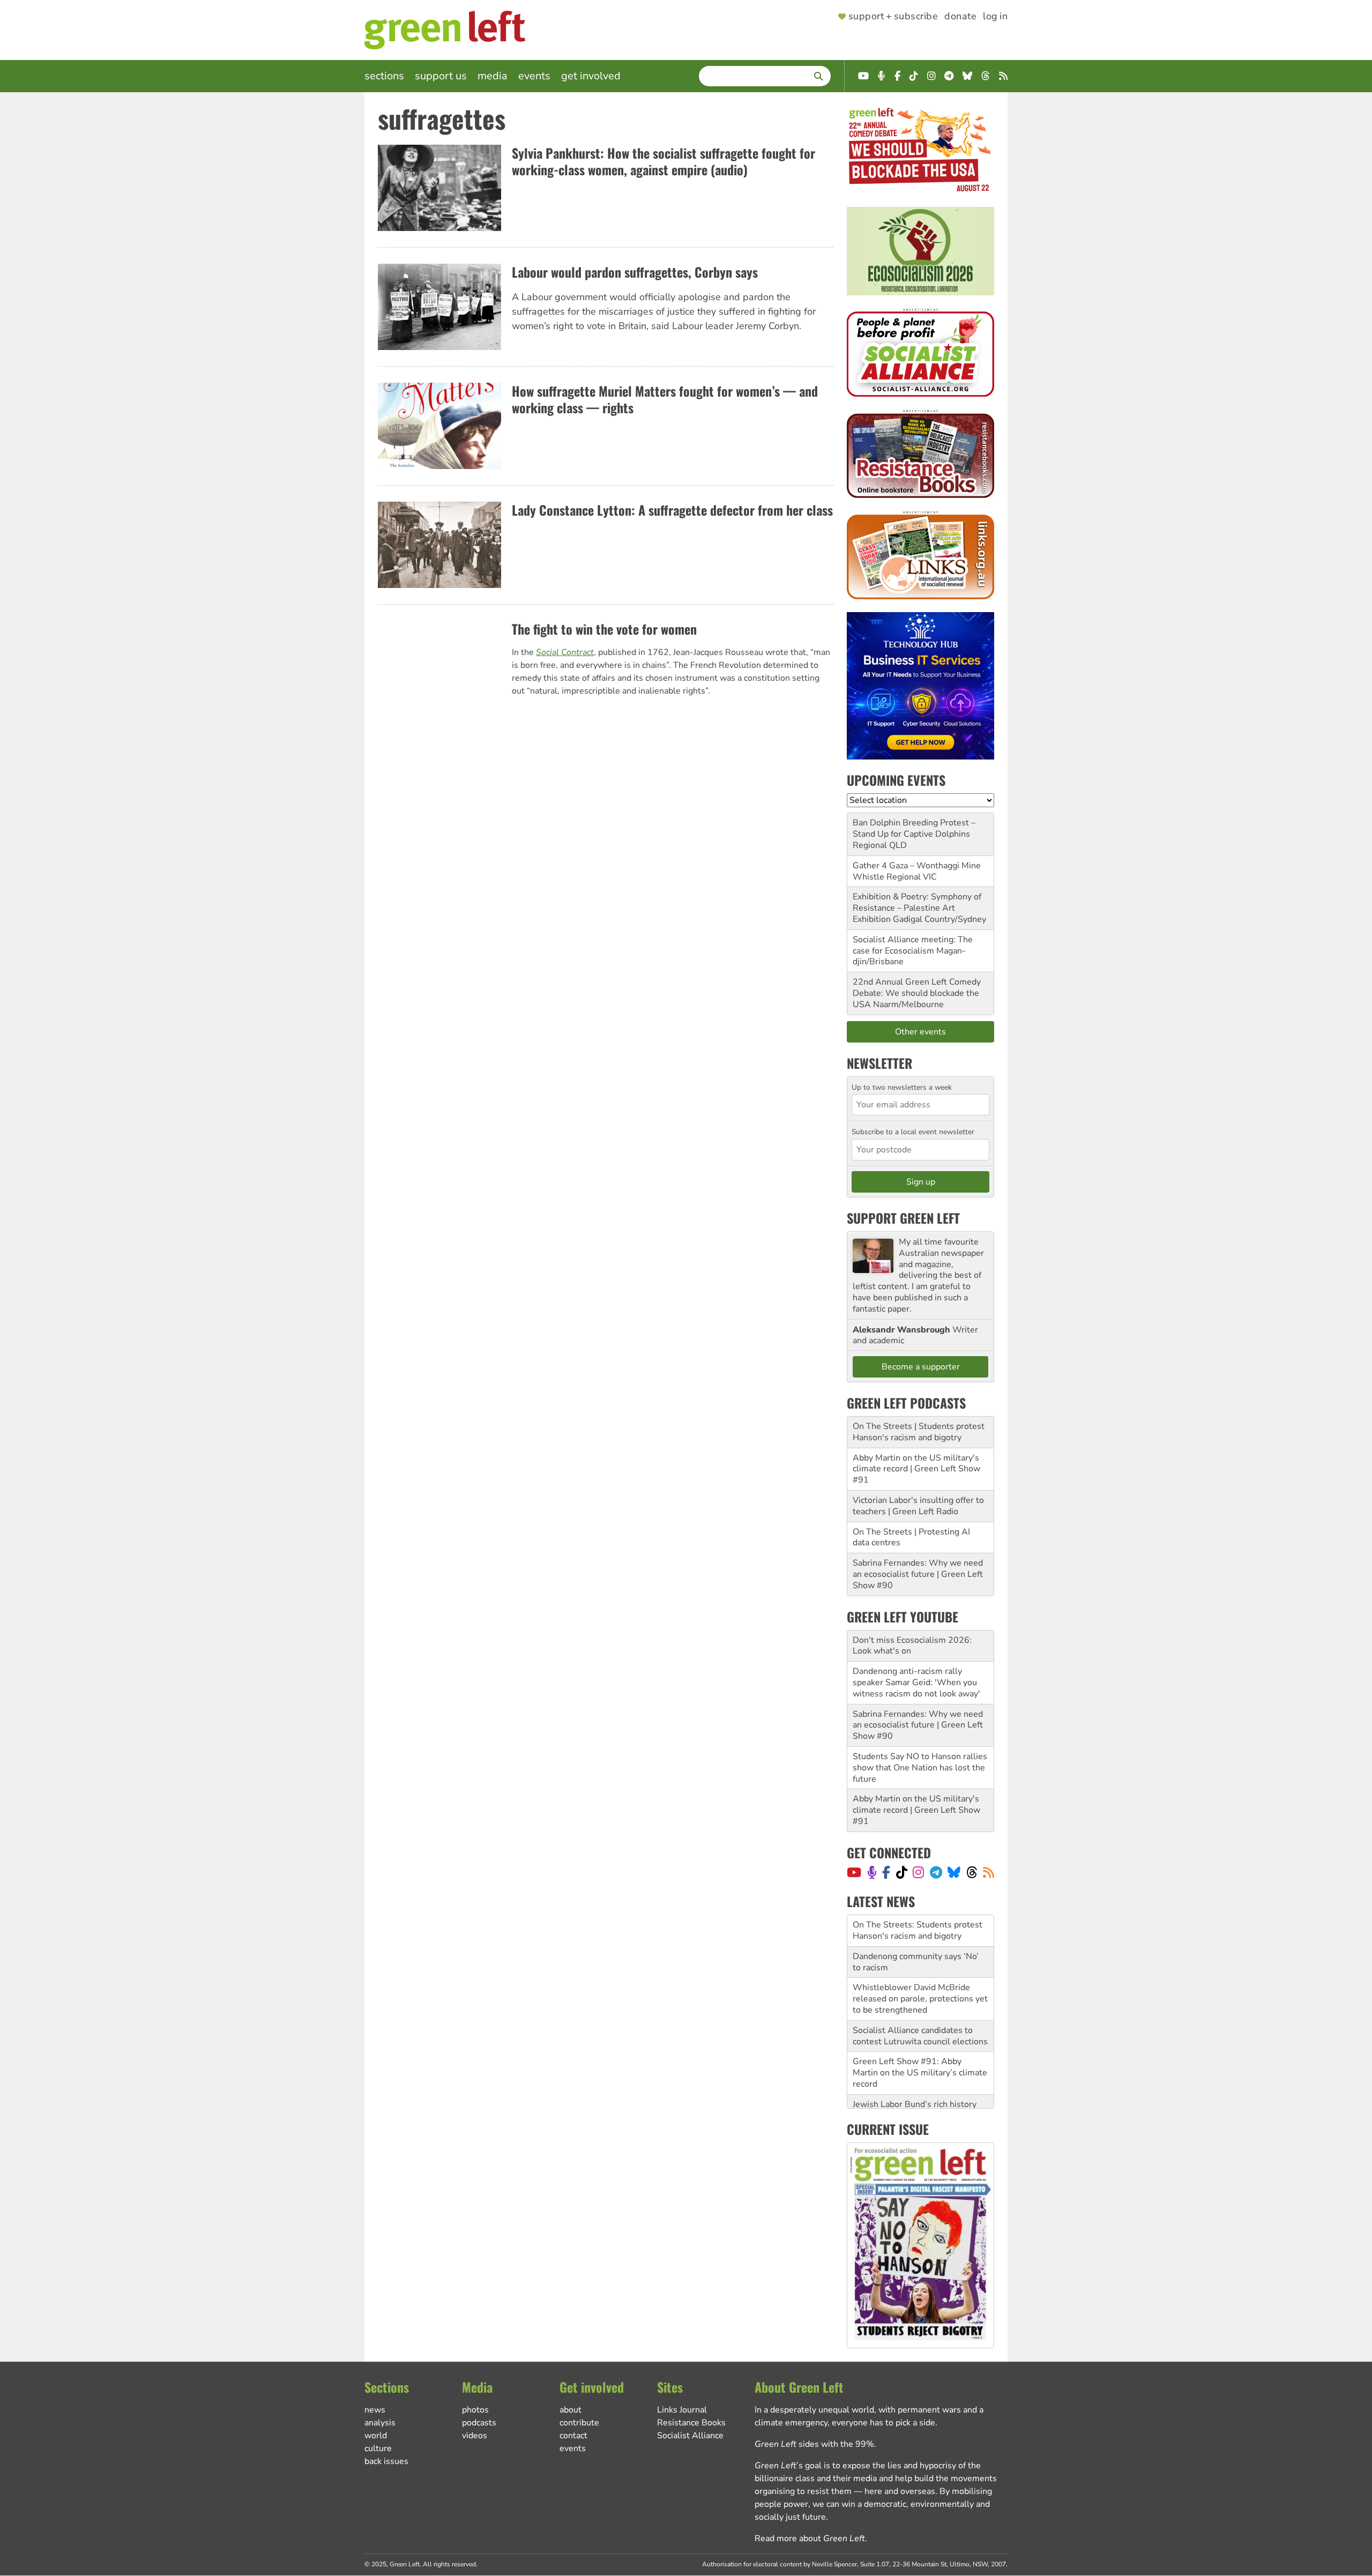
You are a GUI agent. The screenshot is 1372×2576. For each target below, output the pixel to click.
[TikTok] (902, 1872)
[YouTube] (854, 1872)
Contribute (579, 2423)
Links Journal (682, 2410)
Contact (573, 2436)
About (571, 2410)
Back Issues (386, 2461)
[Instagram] (918, 1872)
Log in (995, 17)
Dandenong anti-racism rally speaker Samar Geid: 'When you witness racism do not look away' (916, 1682)
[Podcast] (872, 1872)
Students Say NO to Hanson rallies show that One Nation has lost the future (920, 1768)
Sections (384, 76)
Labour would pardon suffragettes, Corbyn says (635, 272)
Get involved (591, 76)
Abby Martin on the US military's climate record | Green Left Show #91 (916, 1469)
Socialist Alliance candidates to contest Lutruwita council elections (920, 2004)
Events (534, 76)
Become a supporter (921, 1367)
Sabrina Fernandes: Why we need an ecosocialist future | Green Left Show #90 (918, 1574)
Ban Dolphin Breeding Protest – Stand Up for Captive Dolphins (914, 828)
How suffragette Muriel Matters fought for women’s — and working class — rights (665, 399)
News (375, 2410)
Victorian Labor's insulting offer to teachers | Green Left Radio (918, 1506)
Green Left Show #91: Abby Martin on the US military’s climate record (920, 2041)
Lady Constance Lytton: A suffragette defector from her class (672, 510)
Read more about (810, 2538)
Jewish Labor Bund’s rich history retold (915, 2078)
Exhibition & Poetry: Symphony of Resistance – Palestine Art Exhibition (917, 908)
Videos (475, 2436)
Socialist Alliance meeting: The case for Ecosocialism (913, 945)
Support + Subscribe (893, 17)
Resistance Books (691, 2423)
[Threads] (972, 1872)
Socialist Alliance (690, 2436)
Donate (960, 17)
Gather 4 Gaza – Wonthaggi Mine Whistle (917, 871)
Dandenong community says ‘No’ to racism (916, 1930)
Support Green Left (903, 1218)
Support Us (441, 76)
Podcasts (479, 2423)
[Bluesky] (954, 1872)
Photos (475, 2410)
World (376, 2436)
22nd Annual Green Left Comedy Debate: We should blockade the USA (917, 993)
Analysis (380, 2423)
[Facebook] (886, 1872)
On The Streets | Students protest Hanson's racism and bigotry (919, 1432)
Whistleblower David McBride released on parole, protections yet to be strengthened (920, 1967)
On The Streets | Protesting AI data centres (911, 1538)
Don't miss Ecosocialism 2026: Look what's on (912, 1646)
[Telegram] (936, 1872)
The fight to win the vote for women (604, 629)
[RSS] (989, 1872)
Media (493, 76)
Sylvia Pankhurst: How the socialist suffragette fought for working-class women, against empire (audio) (663, 161)
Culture (378, 2448)
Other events (920, 1032)
